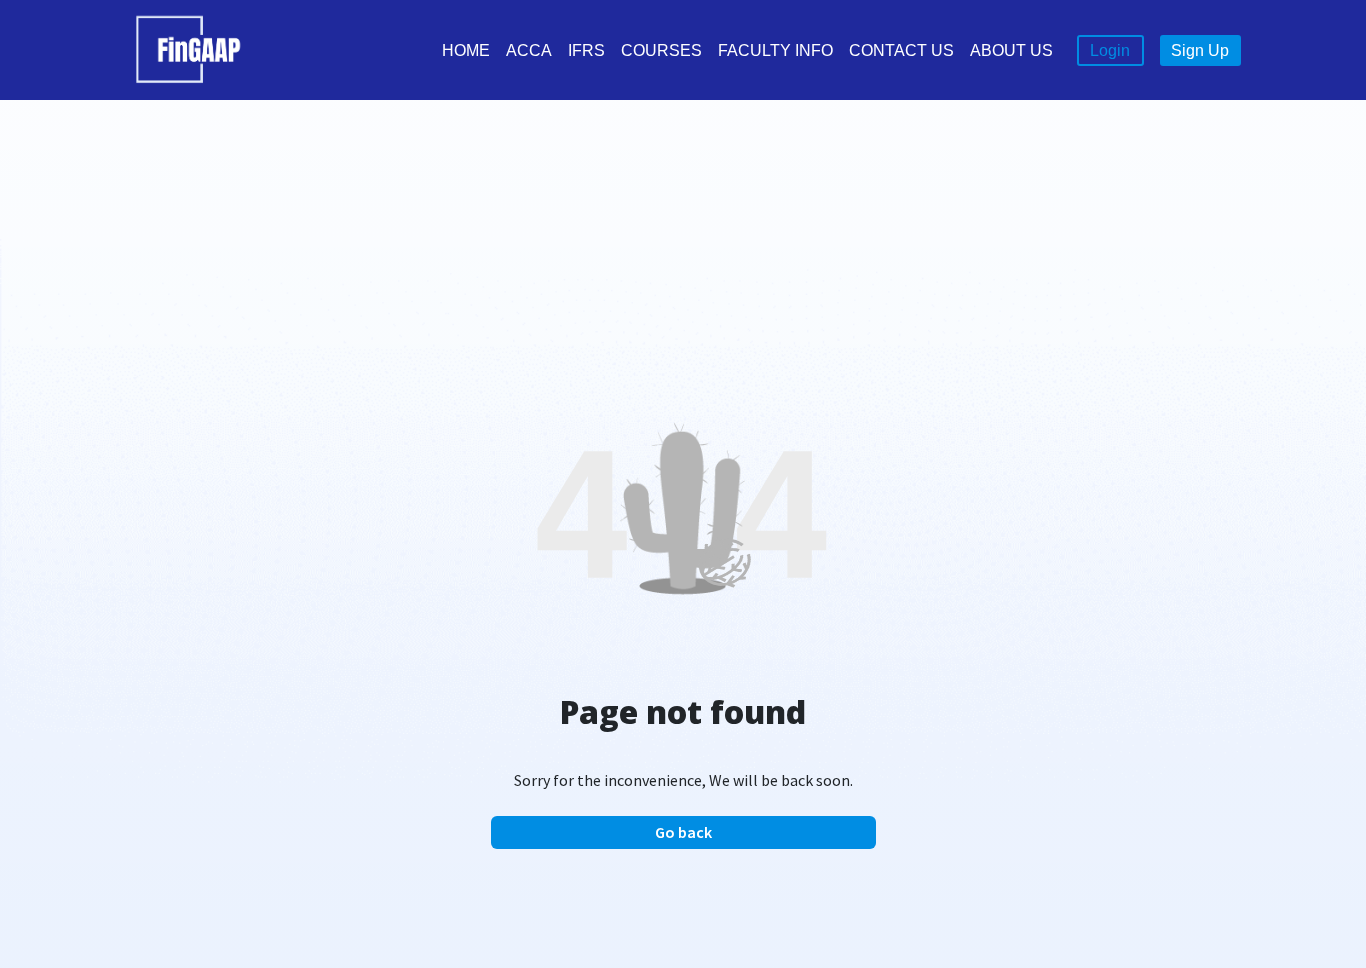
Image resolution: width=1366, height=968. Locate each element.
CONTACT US (901, 50)
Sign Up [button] (1200, 50)
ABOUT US (1011, 50)
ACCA (529, 50)
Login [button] (1110, 50)
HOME (466, 50)
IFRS (586, 50)
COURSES (661, 50)
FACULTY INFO (775, 50)
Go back (683, 832)
